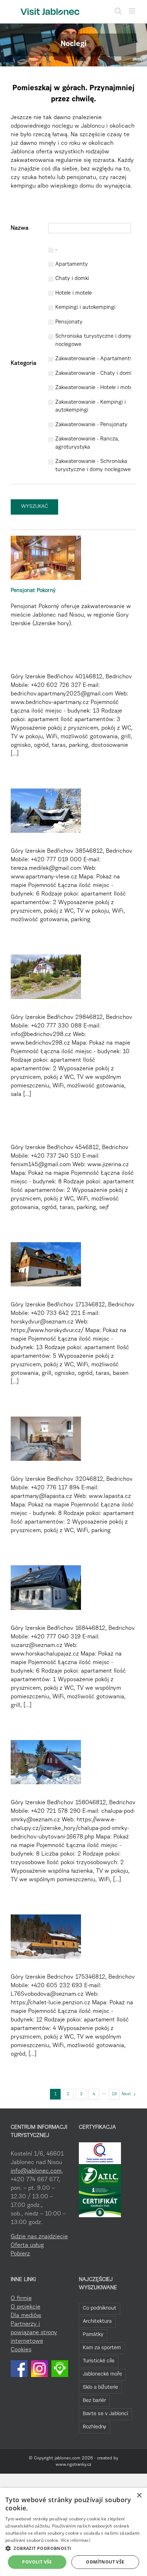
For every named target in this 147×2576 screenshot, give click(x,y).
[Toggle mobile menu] (133, 11)
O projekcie (26, 2307)
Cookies (21, 2350)
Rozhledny (95, 2427)
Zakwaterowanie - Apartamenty (94, 359)
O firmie (21, 2299)
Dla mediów (26, 2316)
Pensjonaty (69, 322)
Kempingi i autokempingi (85, 308)
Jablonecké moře (102, 2374)
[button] (73, 2548)
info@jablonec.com (36, 2171)
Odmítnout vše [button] (105, 2562)
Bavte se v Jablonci (105, 2414)
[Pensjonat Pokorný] (46, 558)
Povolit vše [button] (37, 2562)
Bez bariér (94, 2401)
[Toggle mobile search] (118, 11)
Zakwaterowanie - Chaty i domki (95, 374)
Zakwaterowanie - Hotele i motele (96, 388)
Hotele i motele (73, 293)
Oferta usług (27, 2245)
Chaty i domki (72, 279)
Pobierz (20, 2254)
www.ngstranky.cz (73, 2465)
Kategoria (24, 363)
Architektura (97, 2322)
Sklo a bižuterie (100, 2388)
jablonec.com (67, 2458)
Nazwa (20, 228)
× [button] (139, 2496)
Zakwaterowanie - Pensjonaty (91, 425)
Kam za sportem (102, 2348)
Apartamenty (72, 264)
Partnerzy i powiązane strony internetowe (34, 2333)
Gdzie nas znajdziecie (39, 2237)
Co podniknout (100, 2308)
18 (114, 2094)
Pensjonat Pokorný (33, 591)
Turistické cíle (99, 2361)
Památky (93, 2335)
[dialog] (73, 2532)
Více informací (75, 2540)
